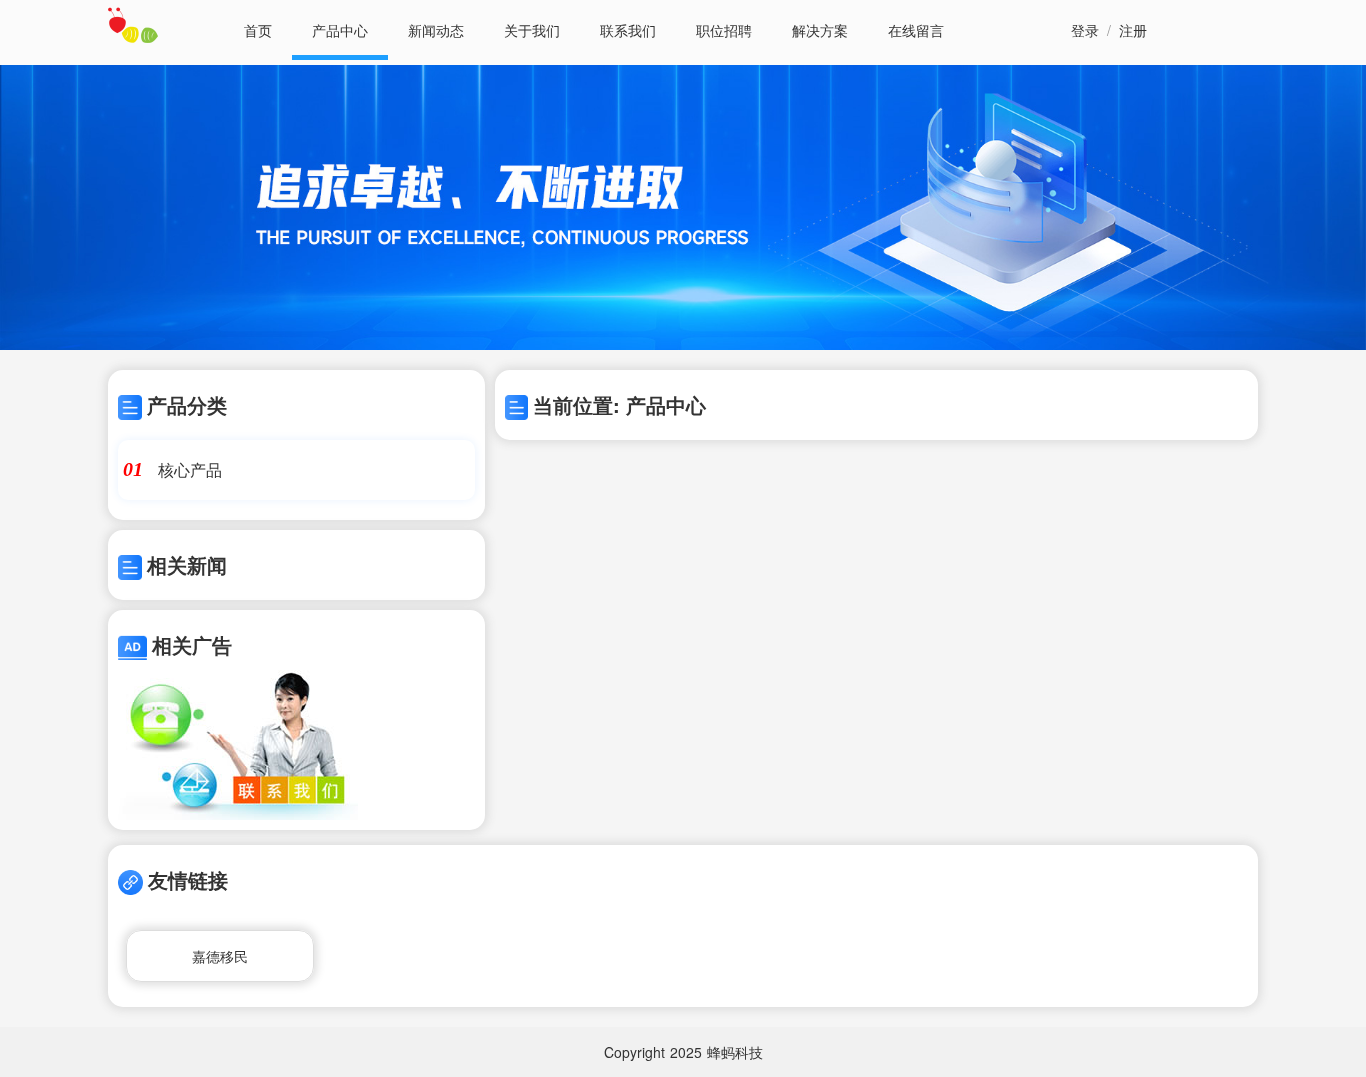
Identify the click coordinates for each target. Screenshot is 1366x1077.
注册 (1133, 30)
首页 (258, 30)
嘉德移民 (220, 956)
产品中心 (340, 30)
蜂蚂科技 (735, 1052)
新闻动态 (436, 30)
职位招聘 (724, 30)
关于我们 (532, 30)
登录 (1085, 30)
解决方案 (820, 30)
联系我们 (628, 30)
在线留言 (916, 30)
